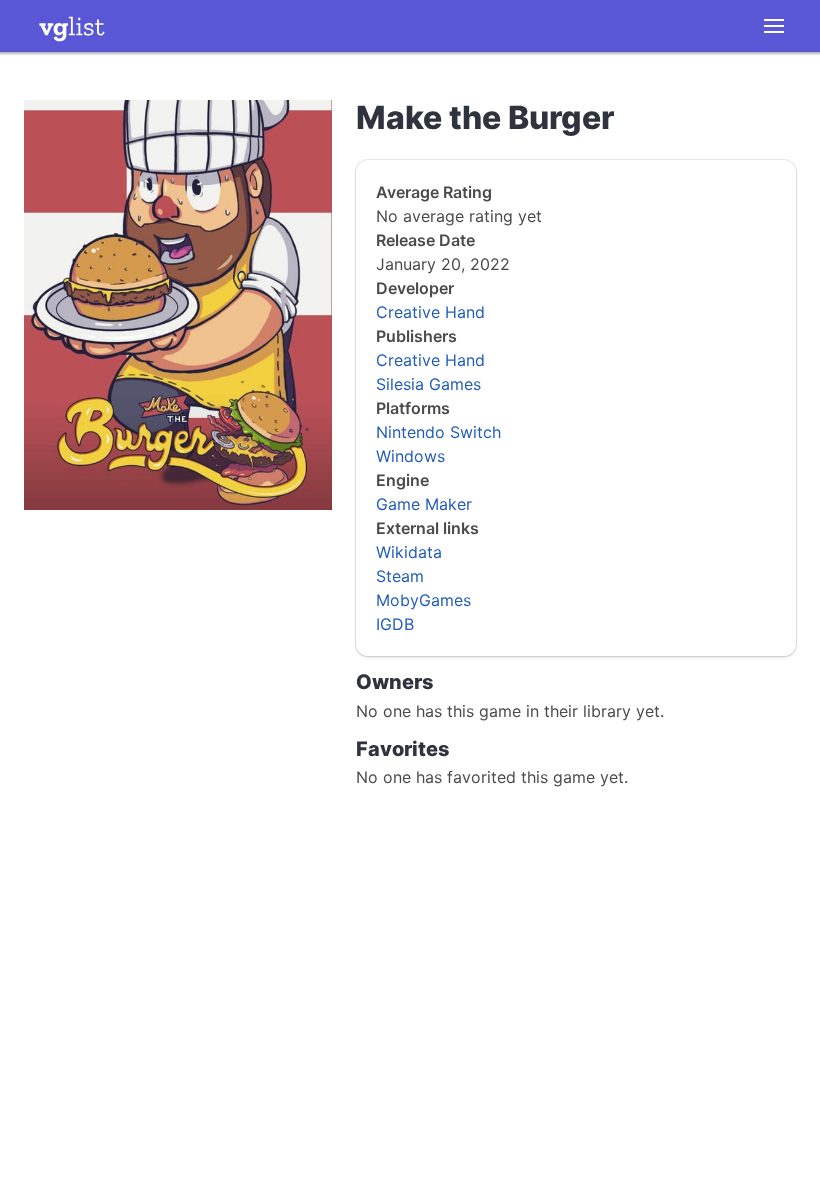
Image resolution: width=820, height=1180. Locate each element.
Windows (410, 456)
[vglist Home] (72, 26)
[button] (774, 26)
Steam (400, 576)
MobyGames (423, 600)
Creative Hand (430, 312)
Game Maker (424, 504)
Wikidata (409, 552)
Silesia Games (428, 384)
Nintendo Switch (438, 432)
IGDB (395, 624)
